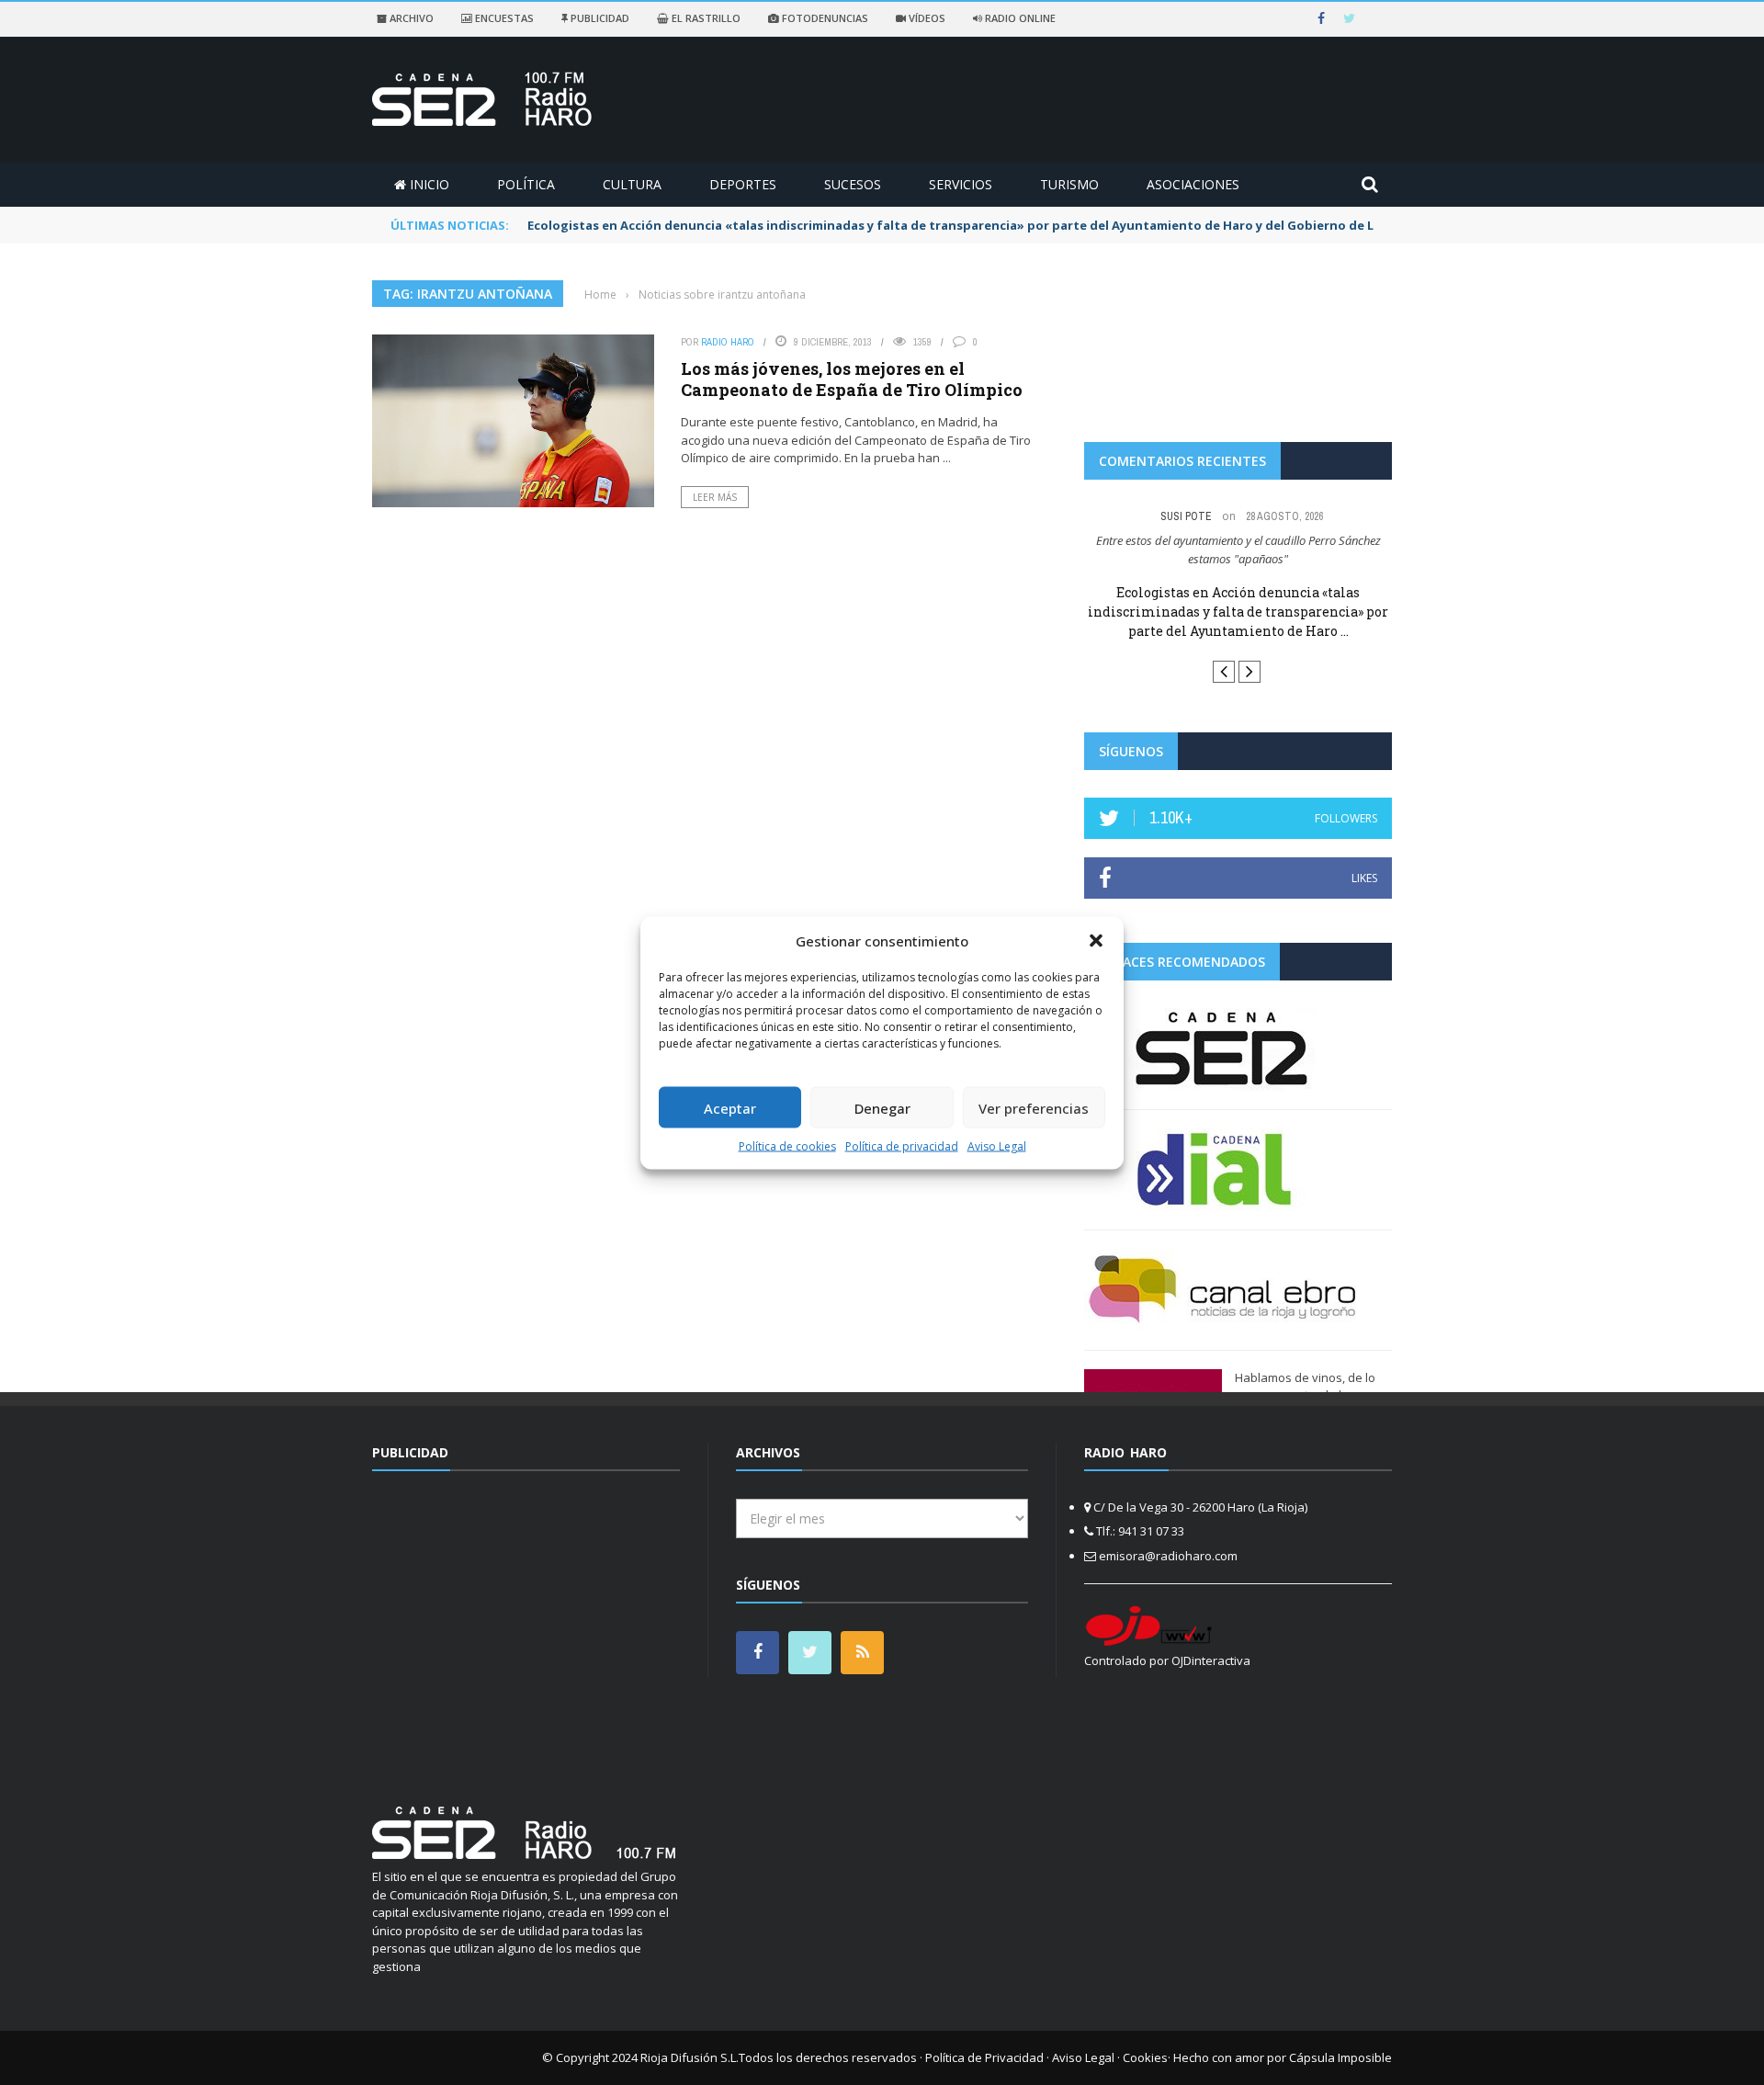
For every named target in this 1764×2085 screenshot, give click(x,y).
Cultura (632, 184)
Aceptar (730, 1107)
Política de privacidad (902, 1146)
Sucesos (853, 184)
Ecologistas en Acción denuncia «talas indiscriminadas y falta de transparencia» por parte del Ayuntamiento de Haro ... (1238, 612)
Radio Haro (728, 342)
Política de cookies (787, 1146)
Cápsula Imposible (1340, 2057)
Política (526, 184)
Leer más (715, 497)
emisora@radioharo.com (1168, 1556)
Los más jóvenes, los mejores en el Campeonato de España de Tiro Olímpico (852, 379)
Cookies (1145, 2057)
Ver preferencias (1034, 1107)
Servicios (961, 184)
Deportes (743, 184)
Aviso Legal (997, 1146)
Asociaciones (1193, 184)
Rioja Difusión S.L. (690, 2057)
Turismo (1069, 184)
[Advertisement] (526, 1627)
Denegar (882, 1107)
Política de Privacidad (984, 2057)
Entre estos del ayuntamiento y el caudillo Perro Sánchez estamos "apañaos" (1238, 550)
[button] (1096, 940)
